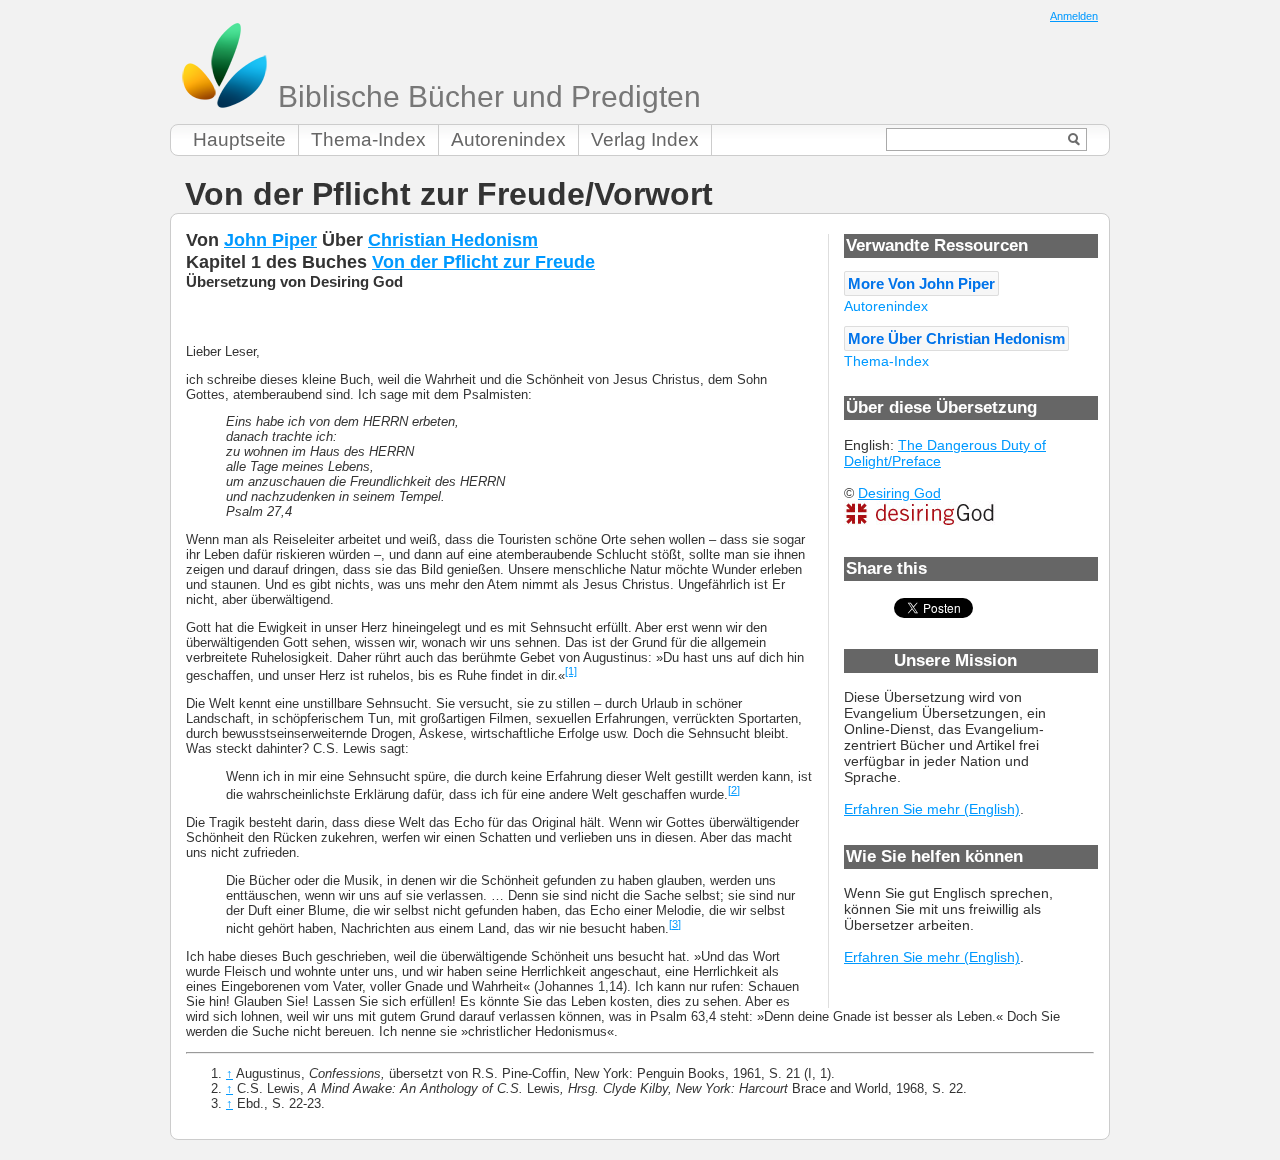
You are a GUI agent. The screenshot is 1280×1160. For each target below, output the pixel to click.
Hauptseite (239, 139)
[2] (734, 790)
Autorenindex (508, 139)
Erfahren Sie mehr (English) (932, 809)
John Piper (270, 239)
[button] (921, 283)
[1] (571, 671)
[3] (675, 924)
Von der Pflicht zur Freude (483, 261)
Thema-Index (368, 139)
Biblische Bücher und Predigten (485, 96)
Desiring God (899, 493)
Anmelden (1074, 16)
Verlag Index (645, 139)
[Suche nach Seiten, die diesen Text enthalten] (1074, 139)
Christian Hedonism (453, 239)
